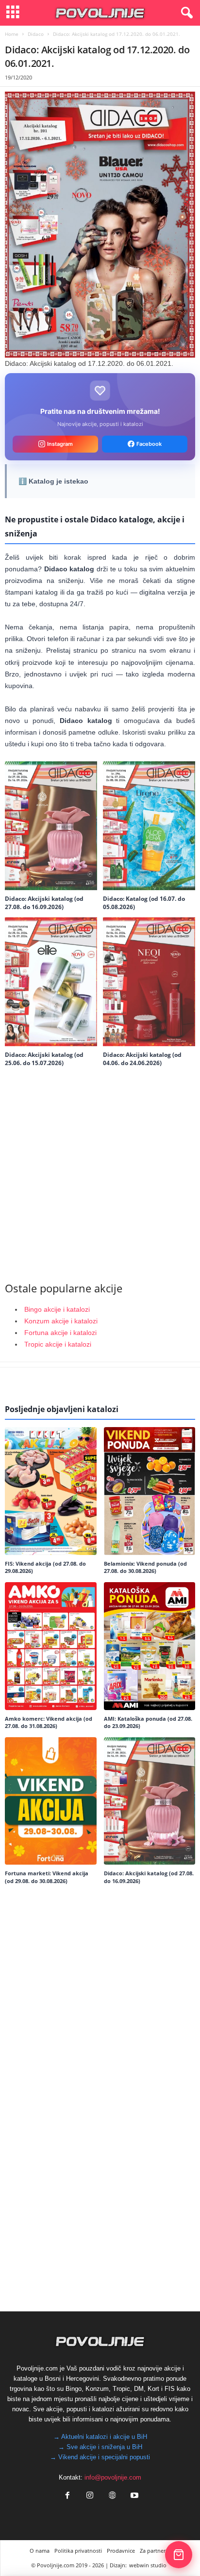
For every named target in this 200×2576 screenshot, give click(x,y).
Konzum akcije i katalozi (61, 1321)
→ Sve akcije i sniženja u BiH (100, 2447)
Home (12, 34)
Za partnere (154, 2551)
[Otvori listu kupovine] (179, 2555)
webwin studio (148, 2565)
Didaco (36, 34)
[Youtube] (133, 2496)
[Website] (112, 2496)
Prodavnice (121, 2551)
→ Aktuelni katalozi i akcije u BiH (100, 2437)
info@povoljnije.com (113, 2477)
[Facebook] (67, 2496)
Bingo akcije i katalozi (57, 1309)
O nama (40, 2551)
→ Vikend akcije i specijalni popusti (100, 2457)
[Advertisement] (100, 1171)
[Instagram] (90, 2496)
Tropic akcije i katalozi (58, 1344)
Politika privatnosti (78, 2551)
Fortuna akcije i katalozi (60, 1333)
